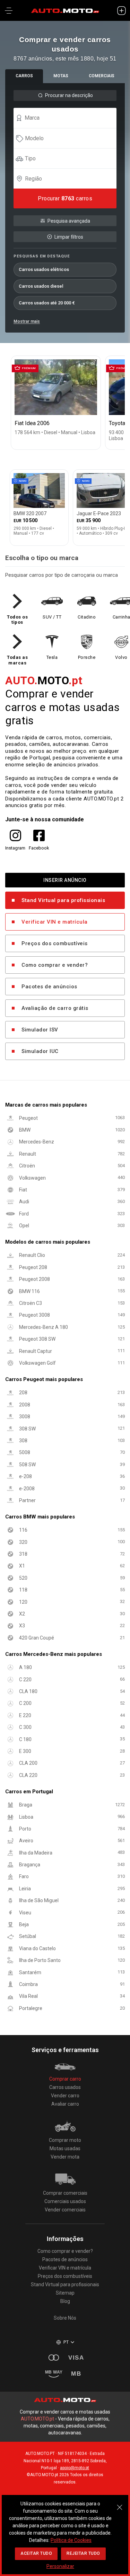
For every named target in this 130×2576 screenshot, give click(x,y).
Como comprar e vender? (55, 965)
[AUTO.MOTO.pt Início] (65, 10)
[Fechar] (120, 2504)
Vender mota (65, 2157)
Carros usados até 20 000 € (47, 303)
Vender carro (65, 2096)
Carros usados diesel (41, 286)
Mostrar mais (27, 321)
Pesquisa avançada (69, 221)
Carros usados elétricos (44, 269)
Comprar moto (65, 2140)
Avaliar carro (65, 2104)
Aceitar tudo (36, 2553)
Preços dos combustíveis (55, 944)
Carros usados (65, 2087)
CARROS (24, 76)
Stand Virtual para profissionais (63, 901)
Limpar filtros (69, 237)
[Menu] (9, 10)
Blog (65, 2301)
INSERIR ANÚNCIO (65, 880)
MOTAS (61, 76)
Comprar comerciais (65, 2193)
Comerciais (102, 76)
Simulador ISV (40, 1030)
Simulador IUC (40, 1052)
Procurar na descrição (69, 95)
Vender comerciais (65, 2210)
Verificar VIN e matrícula (55, 922)
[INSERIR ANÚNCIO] (121, 10)
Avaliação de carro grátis (55, 1008)
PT (66, 2342)
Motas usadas (65, 2148)
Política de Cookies (71, 2540)
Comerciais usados (65, 2201)
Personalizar (60, 2566)
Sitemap (65, 2293)
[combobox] (68, 118)
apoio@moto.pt (75, 2468)
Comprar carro (65, 2079)
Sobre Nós (65, 2318)
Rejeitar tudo (83, 2553)
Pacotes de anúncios (49, 987)
